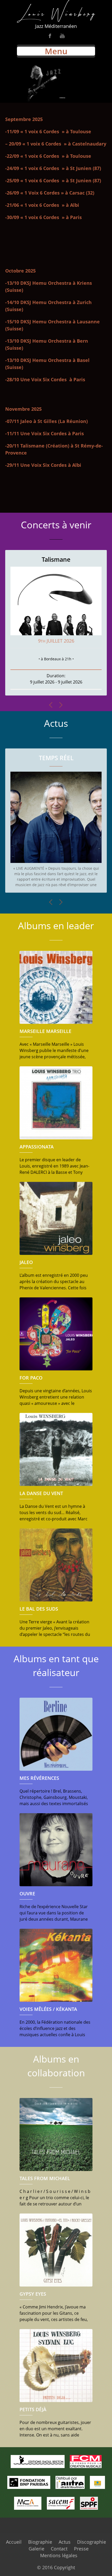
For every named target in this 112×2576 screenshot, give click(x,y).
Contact (59, 2549)
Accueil (14, 2542)
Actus (65, 2542)
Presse (81, 2549)
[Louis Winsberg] (56, 11)
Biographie (40, 2542)
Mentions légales (59, 2555)
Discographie (92, 2542)
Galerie (36, 2549)
